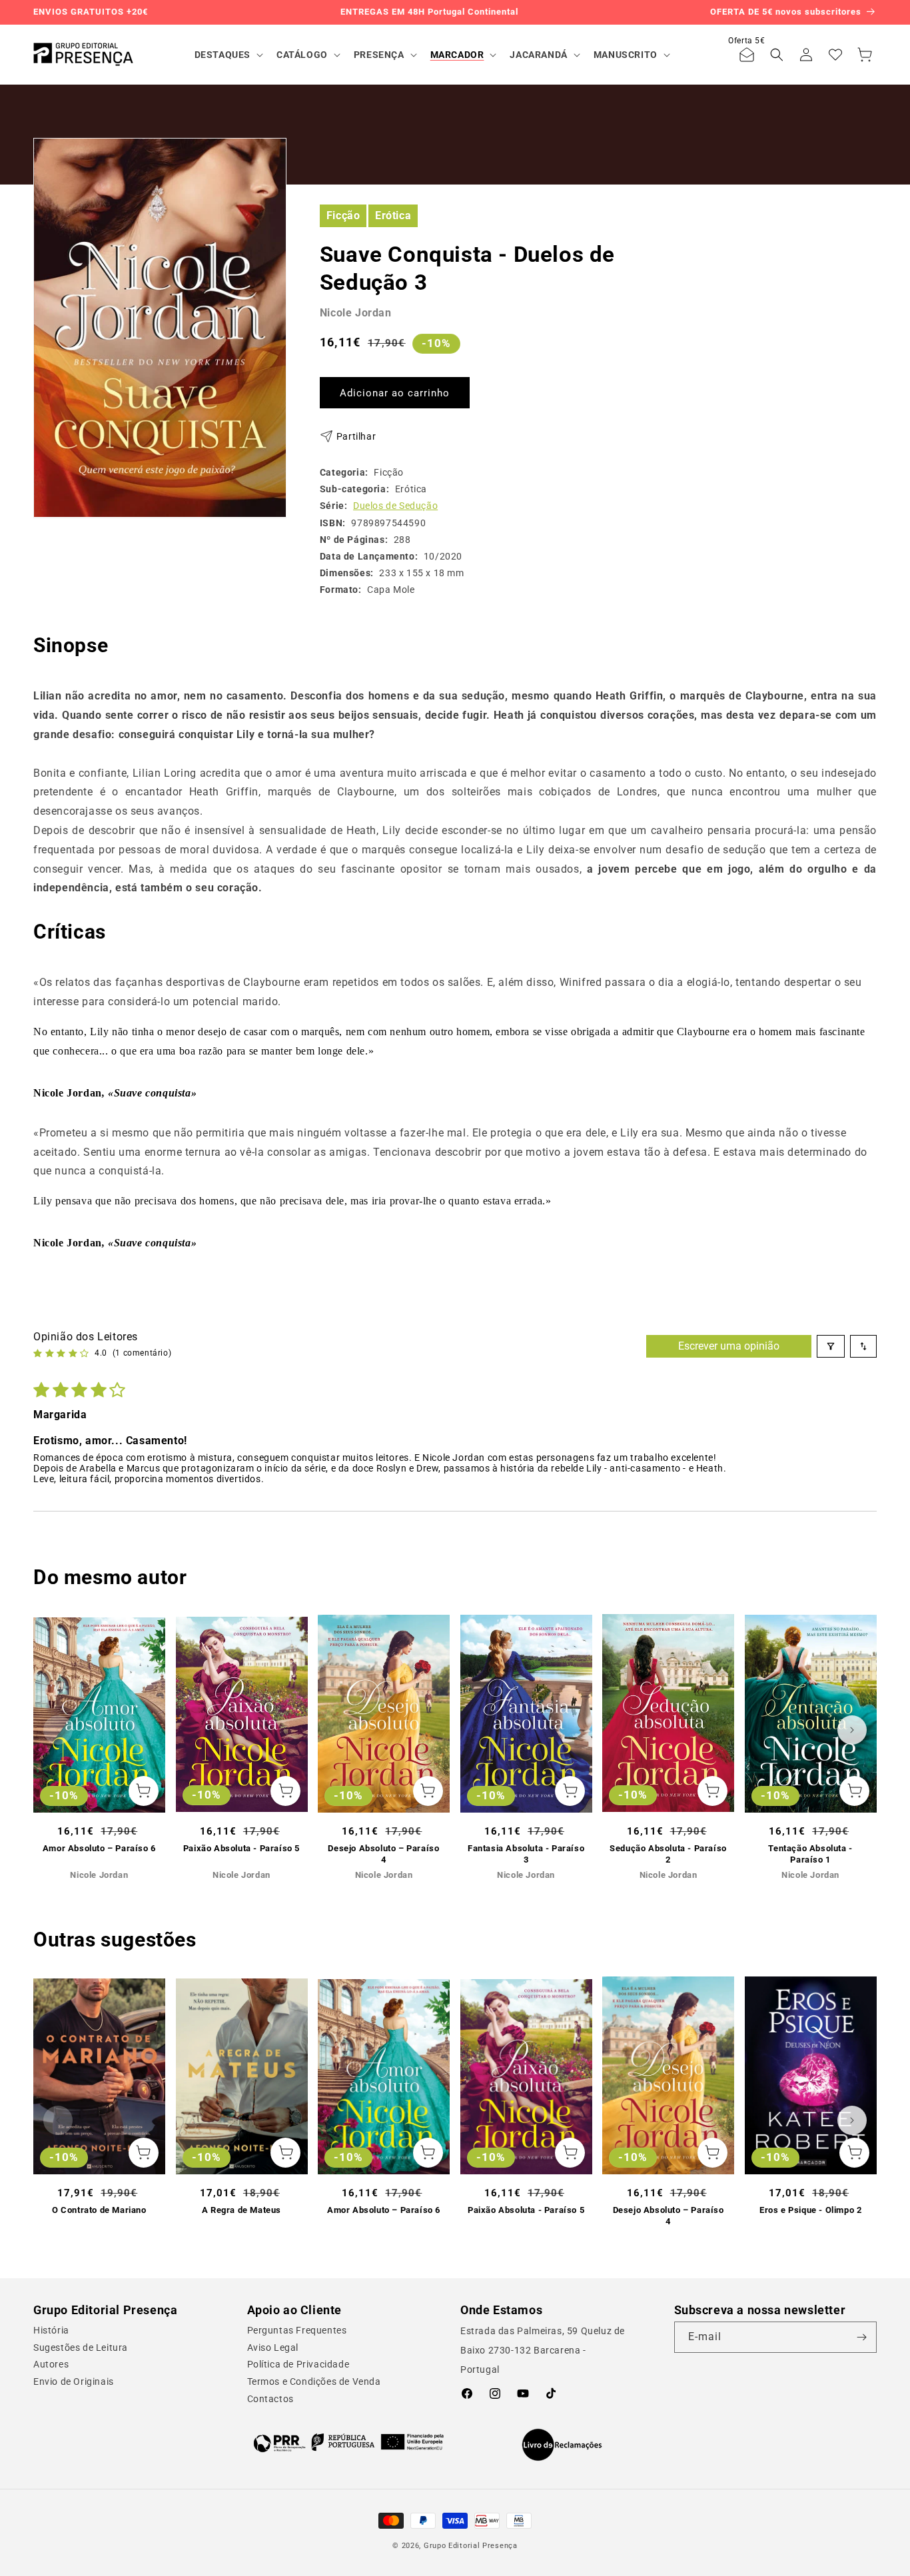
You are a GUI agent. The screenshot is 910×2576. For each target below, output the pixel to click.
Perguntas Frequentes (297, 2330)
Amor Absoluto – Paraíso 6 (99, 1848)
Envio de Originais (74, 2381)
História (51, 2330)
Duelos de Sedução (395, 506)
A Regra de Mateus (241, 2210)
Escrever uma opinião (729, 1346)
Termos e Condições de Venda (314, 2381)
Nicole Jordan (356, 313)
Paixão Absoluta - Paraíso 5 (241, 1848)
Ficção (343, 215)
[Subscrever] (861, 2337)
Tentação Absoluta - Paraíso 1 (810, 1854)
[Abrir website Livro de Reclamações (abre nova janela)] (562, 2445)
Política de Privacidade (298, 2364)
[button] (227, 55)
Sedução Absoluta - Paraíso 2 (668, 1854)
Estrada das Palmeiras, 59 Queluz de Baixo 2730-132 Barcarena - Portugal (543, 2350)
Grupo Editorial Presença (471, 2546)
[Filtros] (831, 1346)
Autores (51, 2364)
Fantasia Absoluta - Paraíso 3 (526, 1854)
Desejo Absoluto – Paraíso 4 (383, 1854)
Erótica (393, 215)
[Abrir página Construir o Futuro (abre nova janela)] (349, 2442)
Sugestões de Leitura (81, 2348)
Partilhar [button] (356, 436)
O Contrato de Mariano (99, 2210)
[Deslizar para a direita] (852, 1730)
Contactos (270, 2399)
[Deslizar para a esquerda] (58, 1730)
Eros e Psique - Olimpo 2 (810, 2210)
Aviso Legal (273, 2348)
